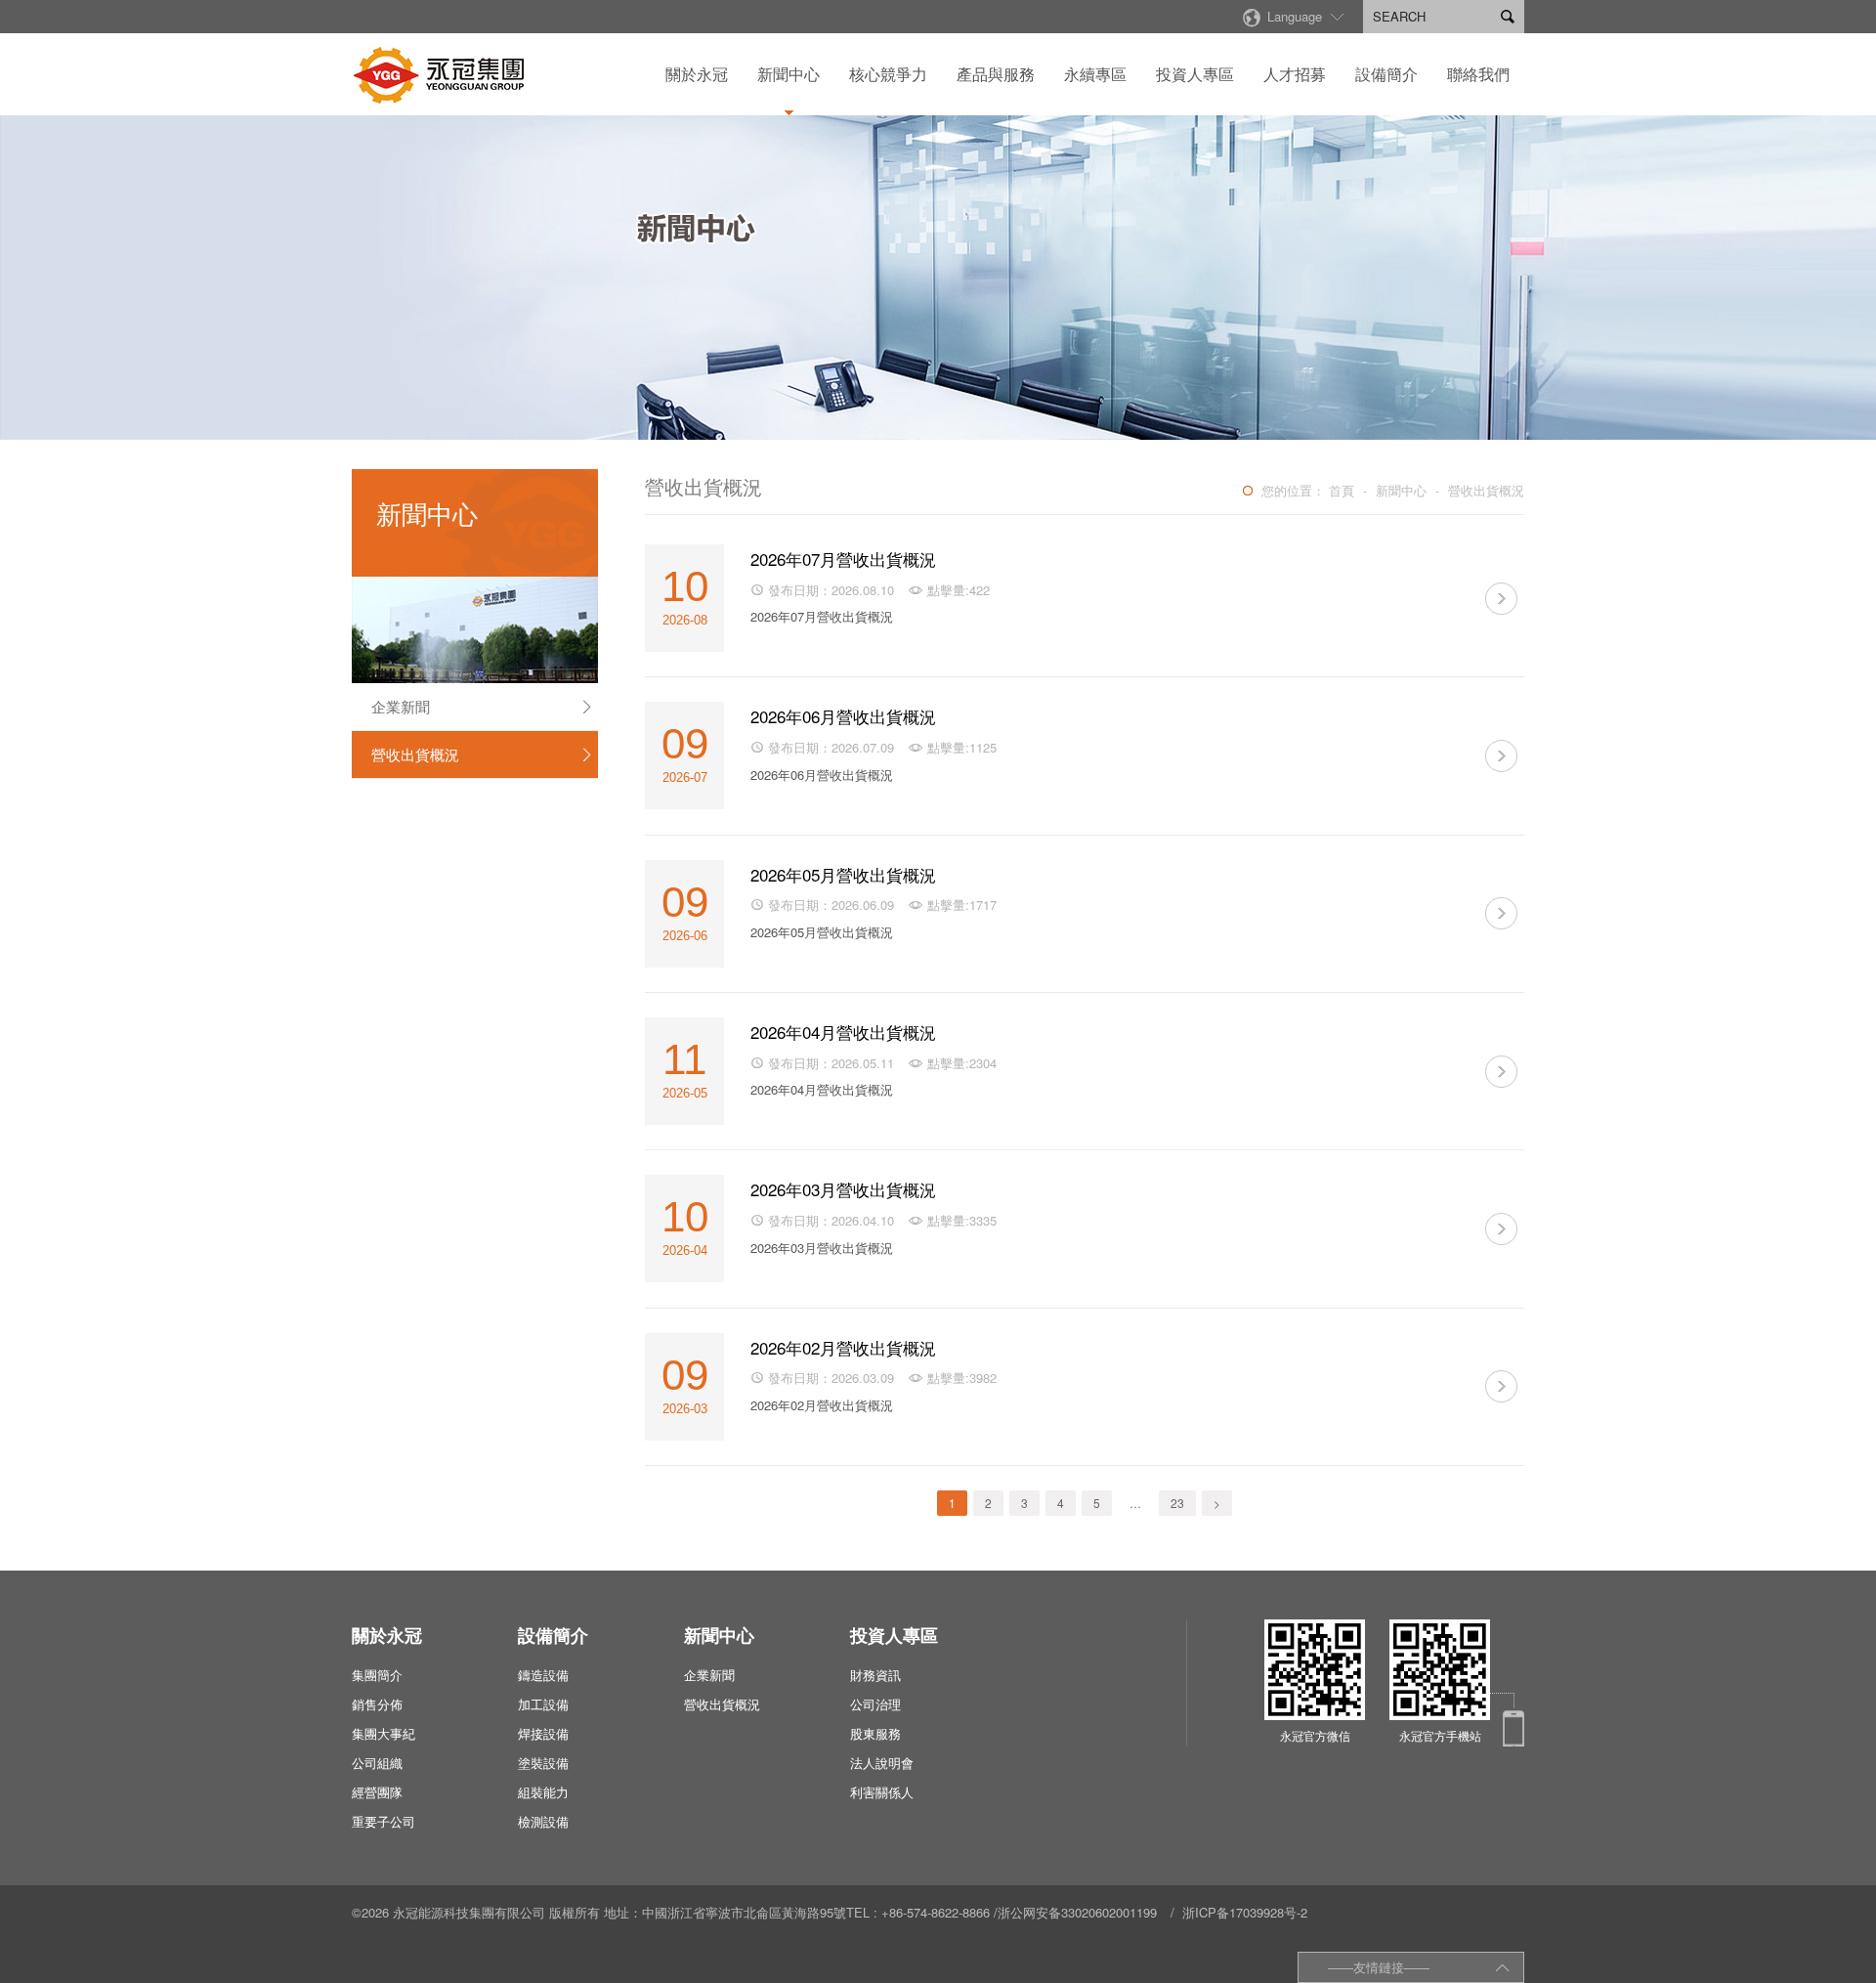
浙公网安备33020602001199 (1077, 1912)
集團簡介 (377, 1675)
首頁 (1342, 490)
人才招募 (1295, 74)
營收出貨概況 (483, 754)
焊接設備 (543, 1733)
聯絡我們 (1478, 74)
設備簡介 (1386, 74)
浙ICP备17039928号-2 (1245, 1912)
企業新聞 (483, 706)
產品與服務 (996, 74)
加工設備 (543, 1704)
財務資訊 (875, 1675)
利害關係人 (882, 1792)
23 (1177, 1503)
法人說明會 (882, 1763)
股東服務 (875, 1733)
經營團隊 (377, 1792)
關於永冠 (697, 74)
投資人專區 (1195, 74)
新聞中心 (789, 74)
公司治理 (875, 1704)
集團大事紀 (384, 1733)
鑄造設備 (543, 1675)
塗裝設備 (543, 1763)
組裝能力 (543, 1792)
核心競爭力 (888, 74)
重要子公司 (384, 1821)
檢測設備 (543, 1821)
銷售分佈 (377, 1704)
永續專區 (1095, 74)
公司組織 (377, 1763)
